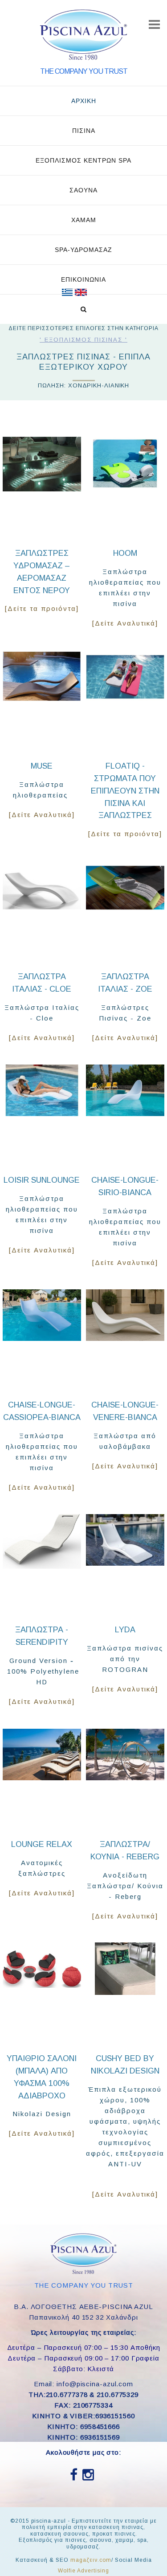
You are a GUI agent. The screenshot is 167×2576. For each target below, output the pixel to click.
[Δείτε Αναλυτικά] (125, 623)
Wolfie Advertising (83, 2571)
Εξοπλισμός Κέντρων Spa (83, 160)
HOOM (125, 553)
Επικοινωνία (83, 279)
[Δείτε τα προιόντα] (42, 608)
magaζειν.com (91, 2560)
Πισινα (84, 131)
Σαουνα (83, 190)
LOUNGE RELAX (42, 1844)
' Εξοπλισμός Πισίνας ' (83, 340)
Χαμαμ (84, 220)
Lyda (125, 1630)
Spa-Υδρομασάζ (83, 250)
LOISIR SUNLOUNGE (42, 1180)
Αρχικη (84, 101)
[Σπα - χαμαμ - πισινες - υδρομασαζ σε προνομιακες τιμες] (67, 292)
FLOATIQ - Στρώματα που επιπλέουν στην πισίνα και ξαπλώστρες (125, 791)
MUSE (42, 766)
